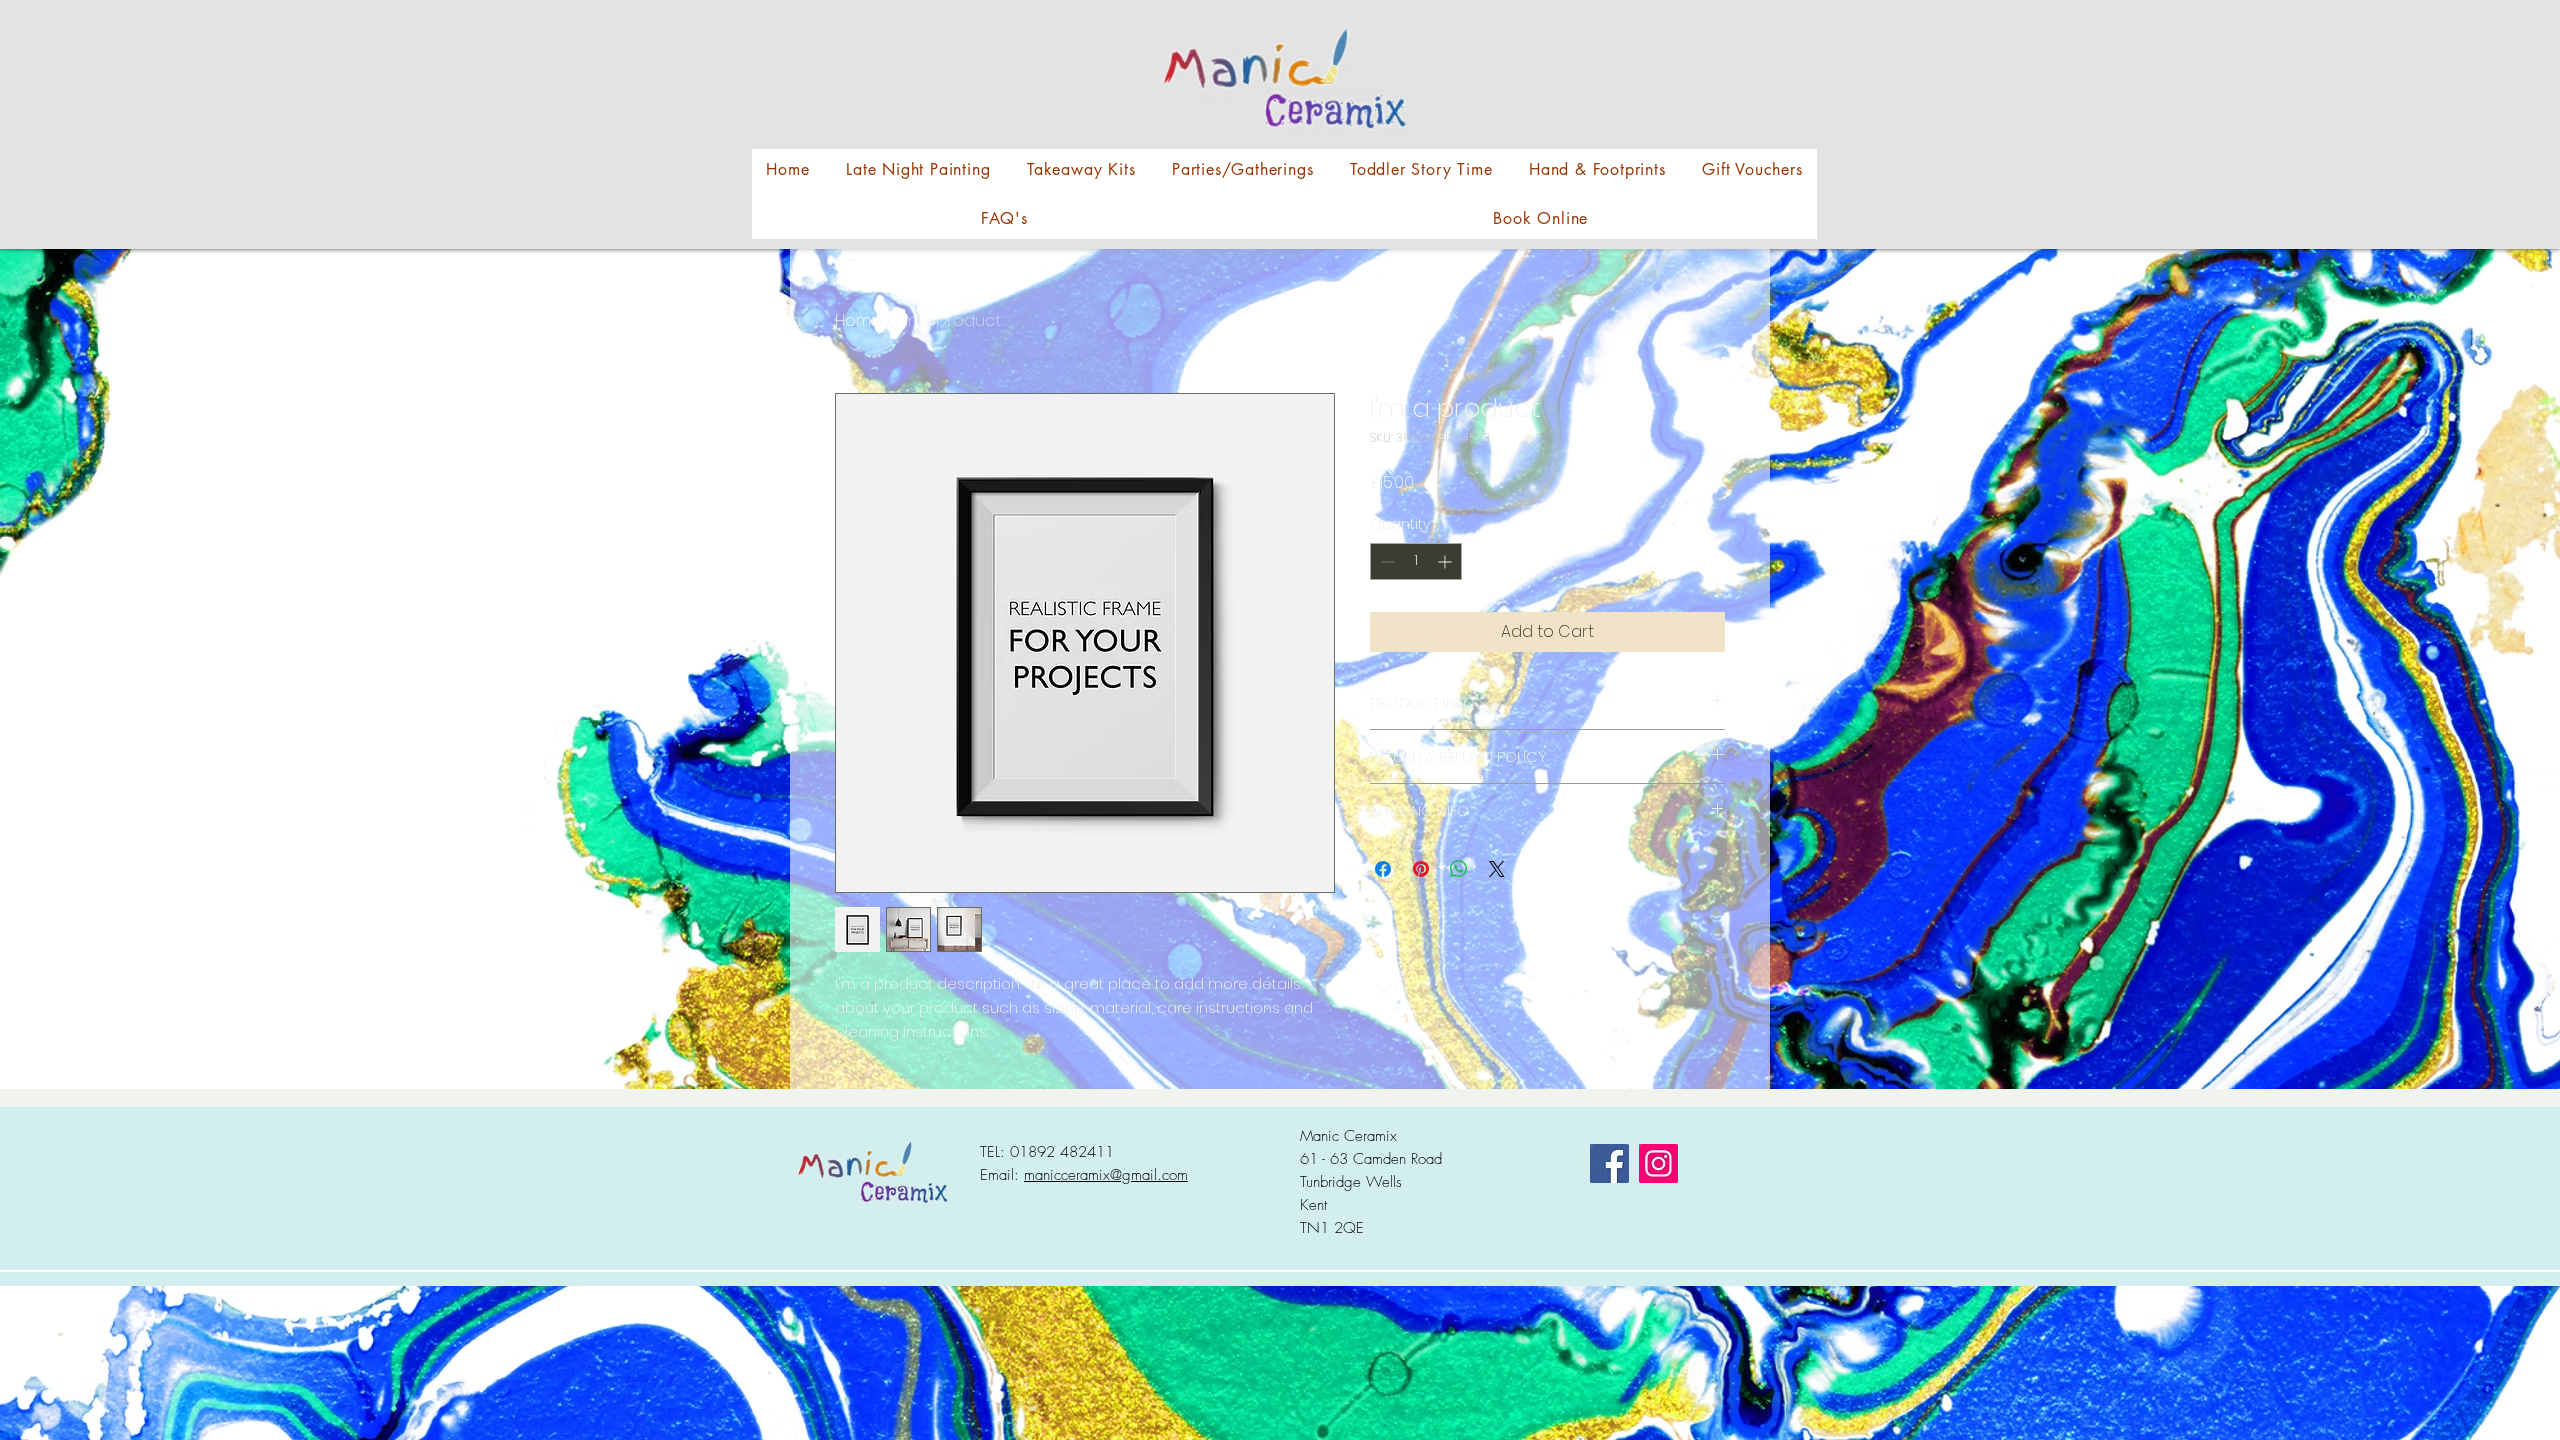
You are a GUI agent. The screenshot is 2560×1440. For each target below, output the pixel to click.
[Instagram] (1658, 1163)
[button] (1081, 169)
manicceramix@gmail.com (1106, 1175)
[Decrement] (1385, 561)
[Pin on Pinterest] (1421, 869)
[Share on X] (1497, 869)
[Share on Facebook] (1383, 869)
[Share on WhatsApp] (1459, 869)
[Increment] (1446, 561)
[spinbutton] (1416, 561)
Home (858, 320)
